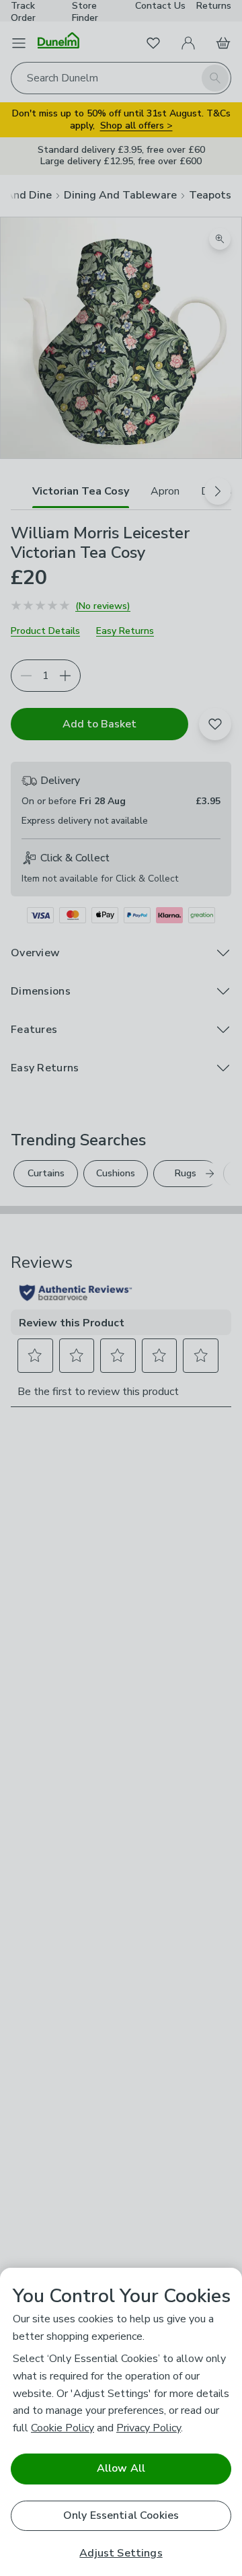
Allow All (121, 2468)
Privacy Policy (149, 2428)
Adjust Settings (121, 2553)
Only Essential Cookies (121, 2515)
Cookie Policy (63, 2428)
